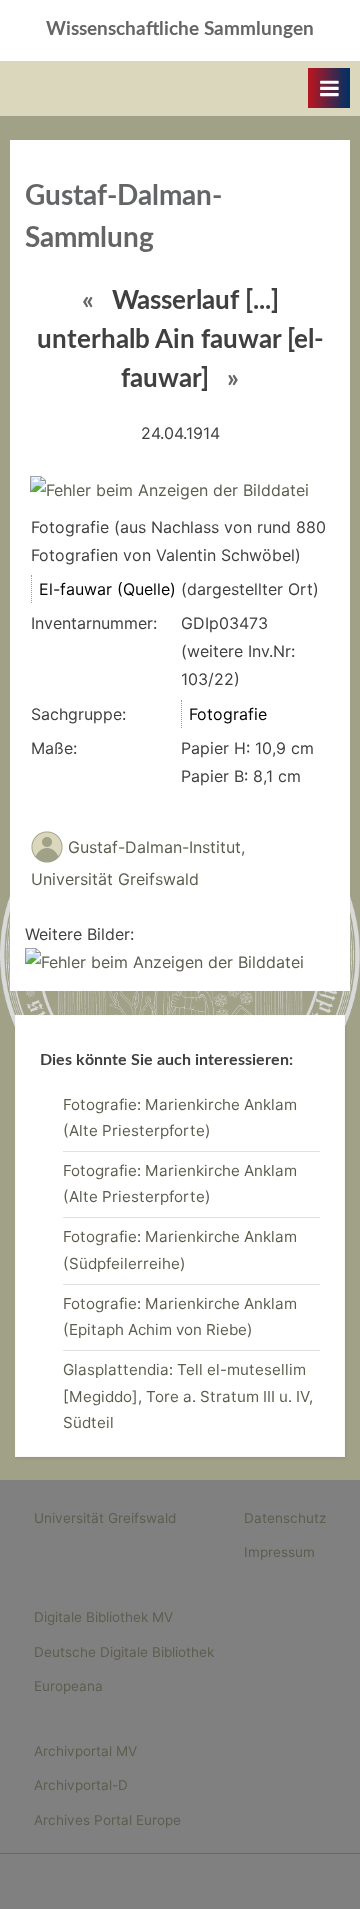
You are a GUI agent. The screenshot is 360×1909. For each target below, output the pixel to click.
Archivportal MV (85, 1751)
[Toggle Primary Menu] (329, 88)
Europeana (68, 1686)
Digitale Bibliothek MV (103, 1617)
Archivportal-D (81, 1785)
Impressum (279, 1552)
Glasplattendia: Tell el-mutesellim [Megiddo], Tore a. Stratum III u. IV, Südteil (188, 1396)
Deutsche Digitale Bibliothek (124, 1652)
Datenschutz (285, 1518)
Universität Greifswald (105, 1518)
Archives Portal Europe (107, 1820)
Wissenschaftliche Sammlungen (180, 29)
